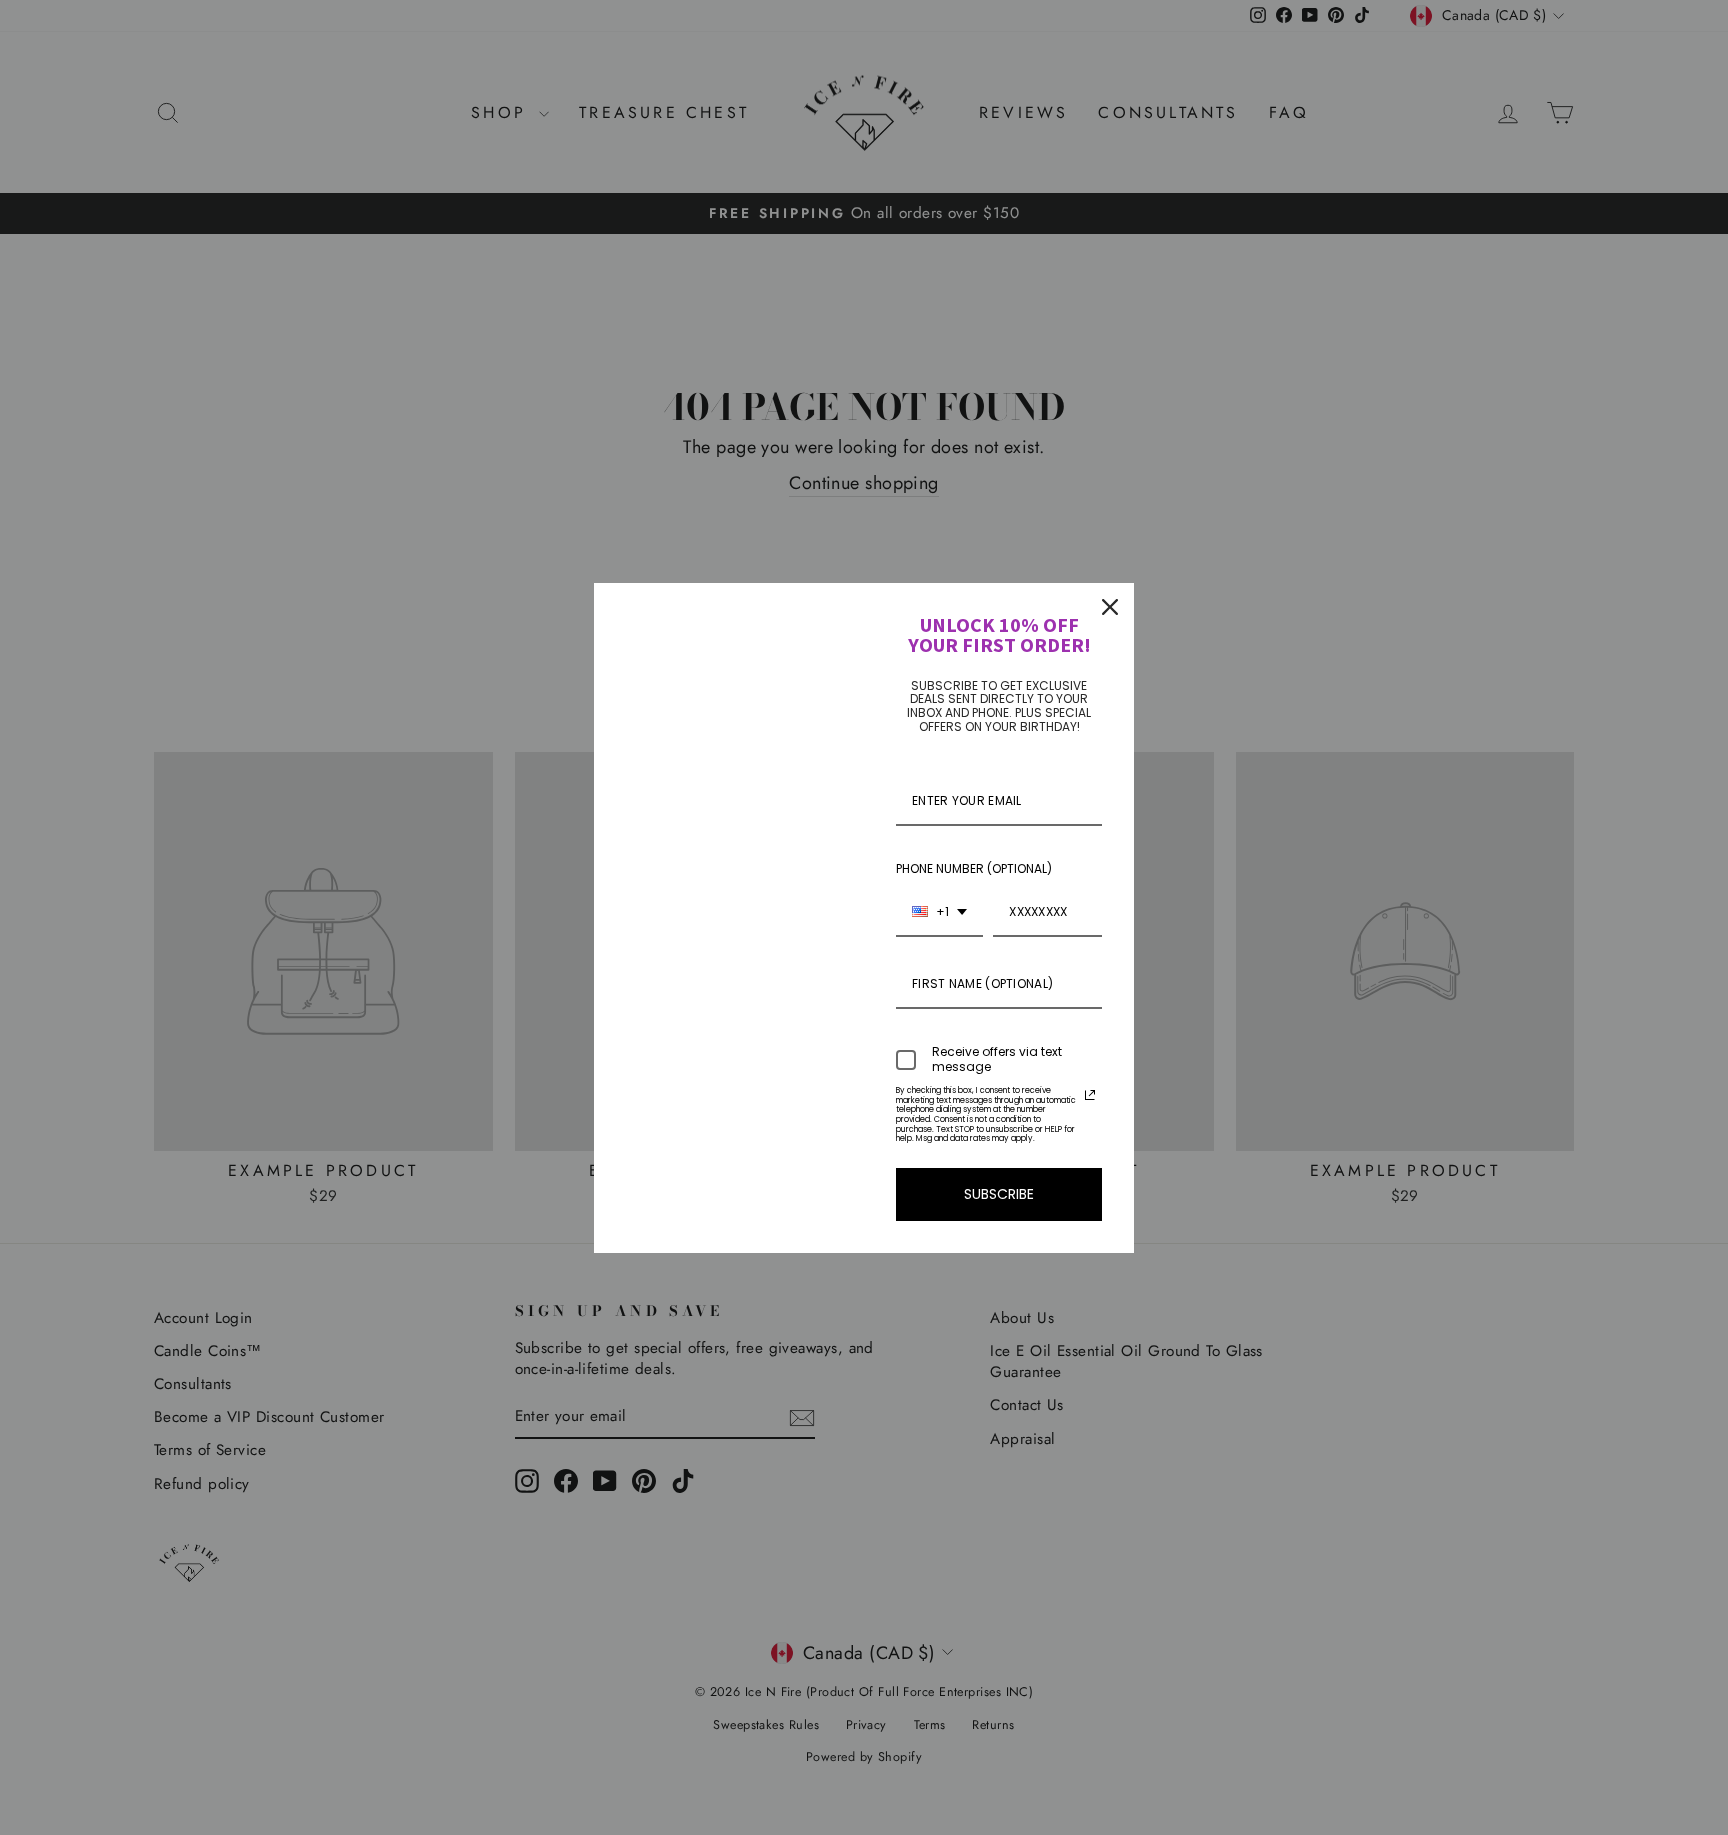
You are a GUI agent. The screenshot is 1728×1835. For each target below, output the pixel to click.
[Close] (1110, 607)
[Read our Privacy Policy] (1090, 1095)
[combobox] (939, 913)
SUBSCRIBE (999, 1194)
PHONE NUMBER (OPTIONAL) (974, 868)
